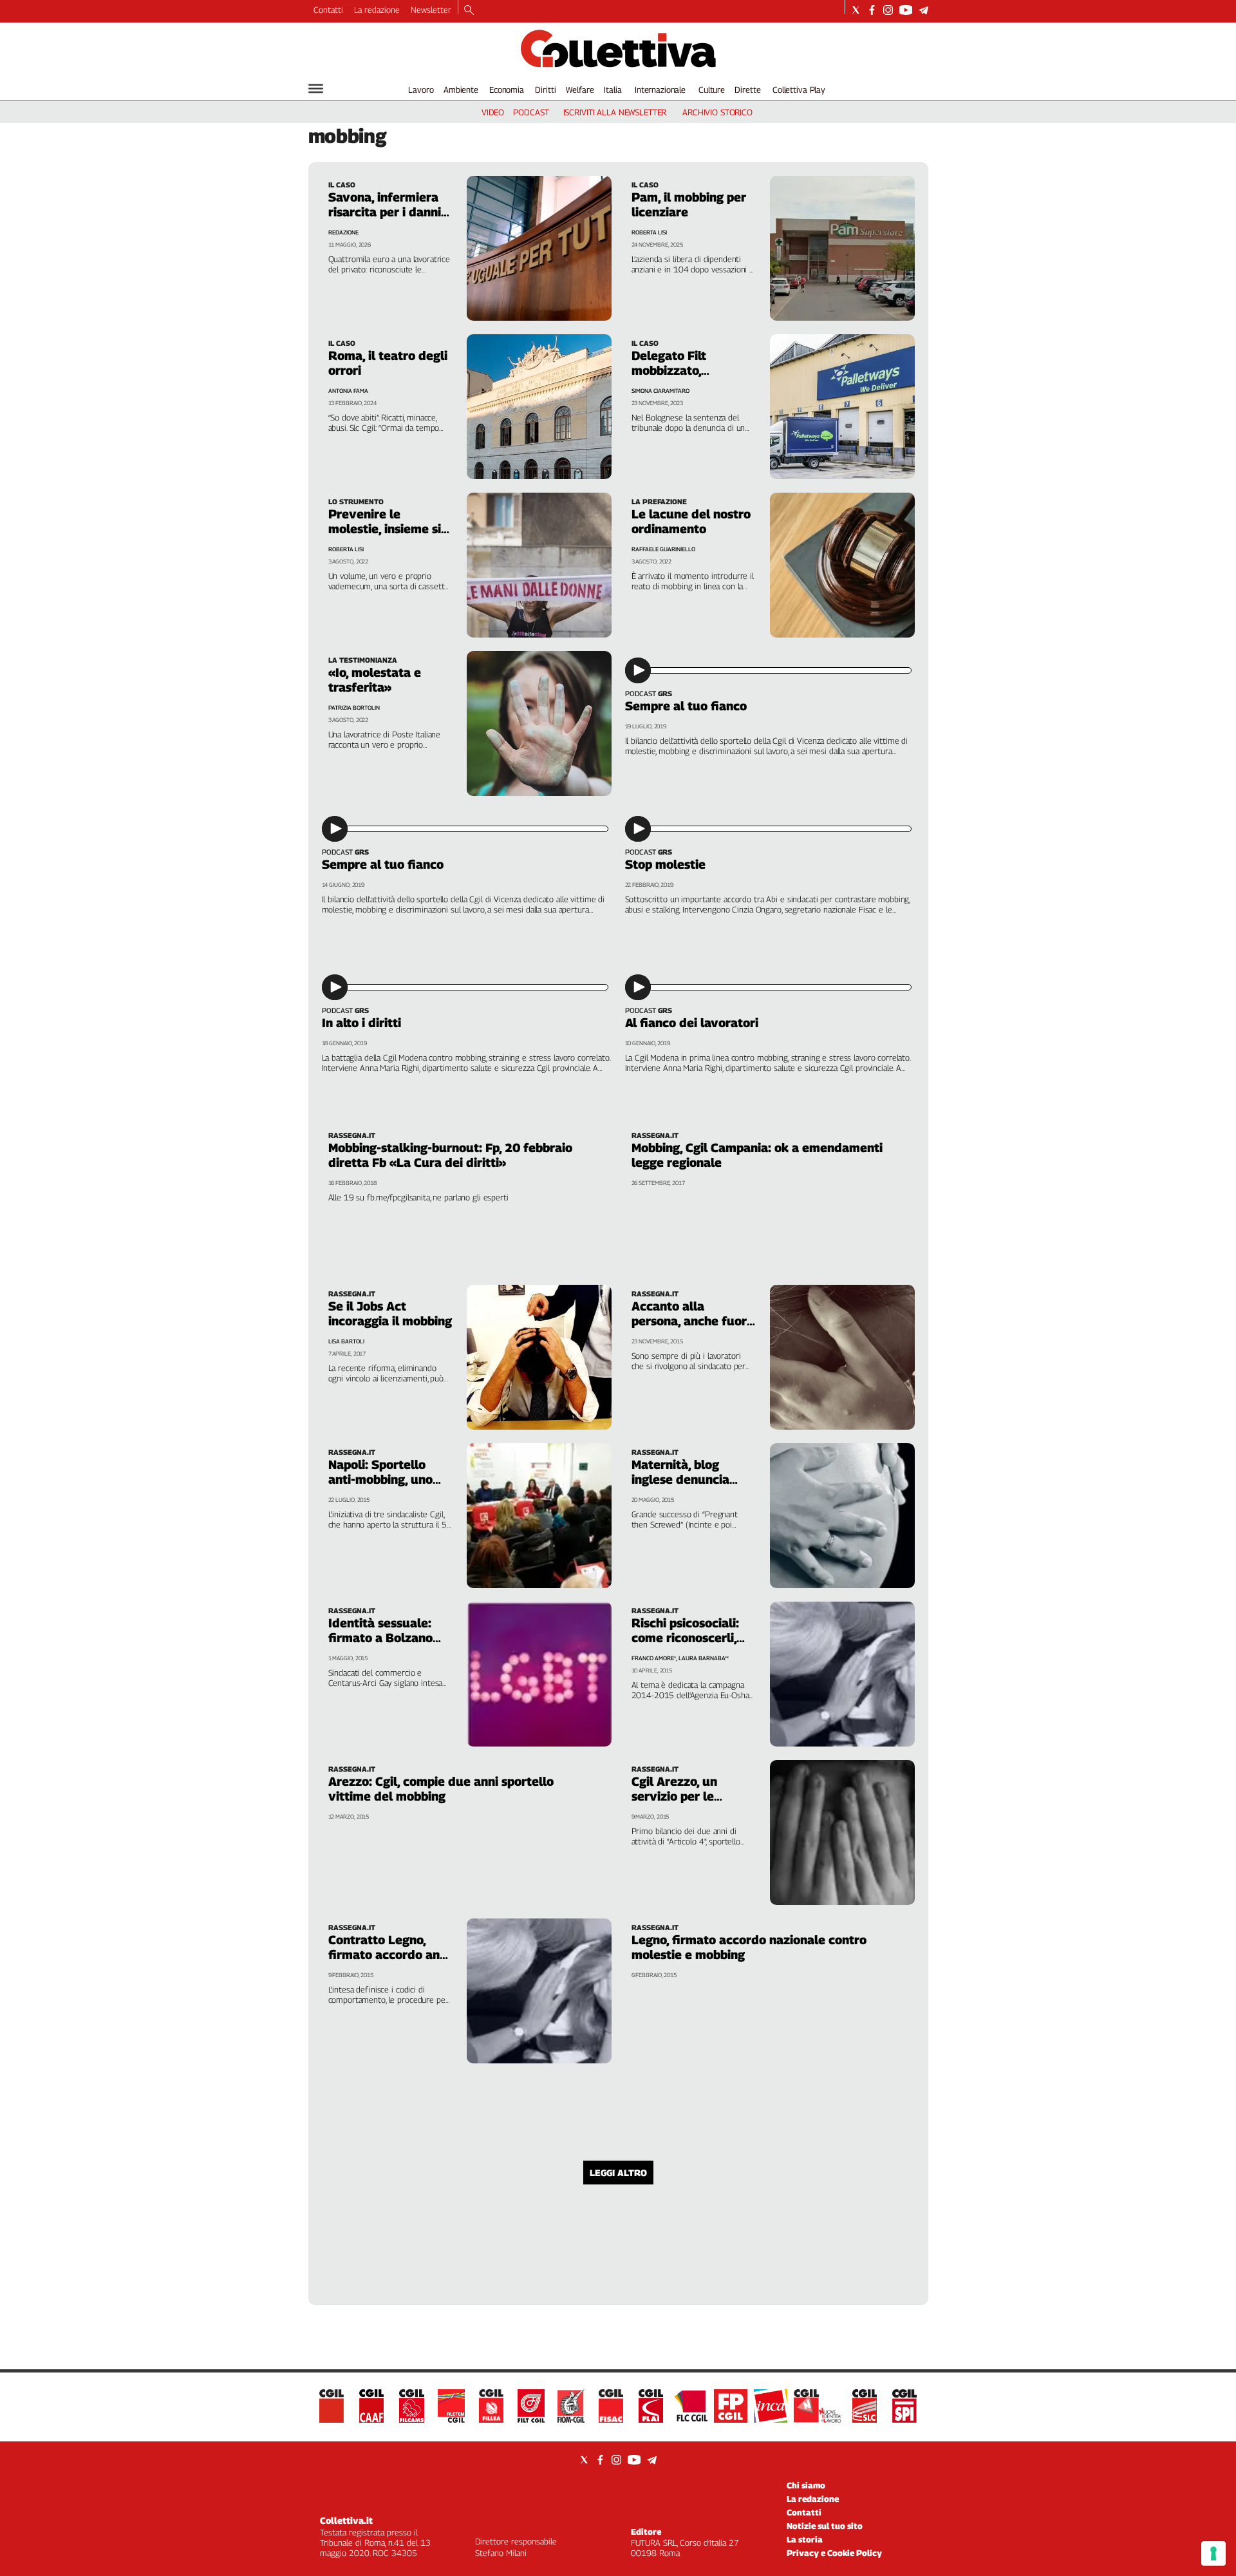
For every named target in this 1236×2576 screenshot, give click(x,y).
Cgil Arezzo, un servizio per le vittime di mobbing (686, 1796)
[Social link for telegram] (923, 10)
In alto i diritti (361, 1023)
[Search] (469, 11)
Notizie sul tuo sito (825, 2526)
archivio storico (717, 112)
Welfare (580, 90)
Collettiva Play (799, 90)
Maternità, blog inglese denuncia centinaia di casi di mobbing (685, 1487)
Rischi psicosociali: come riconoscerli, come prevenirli (685, 1638)
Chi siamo (806, 2485)
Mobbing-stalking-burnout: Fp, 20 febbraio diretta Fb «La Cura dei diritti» (450, 1155)
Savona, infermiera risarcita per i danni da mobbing (385, 212)
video (493, 112)
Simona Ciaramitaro (660, 391)
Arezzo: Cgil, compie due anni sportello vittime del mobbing (441, 1789)
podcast (531, 112)
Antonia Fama (348, 391)
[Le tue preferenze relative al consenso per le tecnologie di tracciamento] (1213, 2553)
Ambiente (461, 90)
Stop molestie (665, 864)
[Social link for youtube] (906, 10)
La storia (805, 2539)
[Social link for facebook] (872, 10)
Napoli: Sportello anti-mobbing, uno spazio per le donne (385, 1479)
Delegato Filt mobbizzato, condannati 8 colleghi (669, 378)
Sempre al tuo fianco (686, 706)
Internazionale (660, 90)
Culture (712, 90)
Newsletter (431, 10)
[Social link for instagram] (888, 10)
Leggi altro (618, 2173)
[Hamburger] (316, 89)
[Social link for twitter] (856, 10)
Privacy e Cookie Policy (834, 2553)
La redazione (377, 10)
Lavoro (421, 90)
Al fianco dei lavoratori (692, 1023)
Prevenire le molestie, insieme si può (385, 529)
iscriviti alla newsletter (615, 112)
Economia (507, 90)
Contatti (328, 10)
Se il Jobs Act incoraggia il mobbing (390, 1313)
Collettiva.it (346, 2520)
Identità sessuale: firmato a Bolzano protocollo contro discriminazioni (380, 1645)
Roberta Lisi (649, 232)
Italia (613, 90)
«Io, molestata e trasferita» (375, 680)
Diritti (545, 90)
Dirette (747, 90)
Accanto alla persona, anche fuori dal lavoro (691, 1321)
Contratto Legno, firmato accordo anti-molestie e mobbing (390, 1955)
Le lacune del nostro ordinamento (691, 521)
